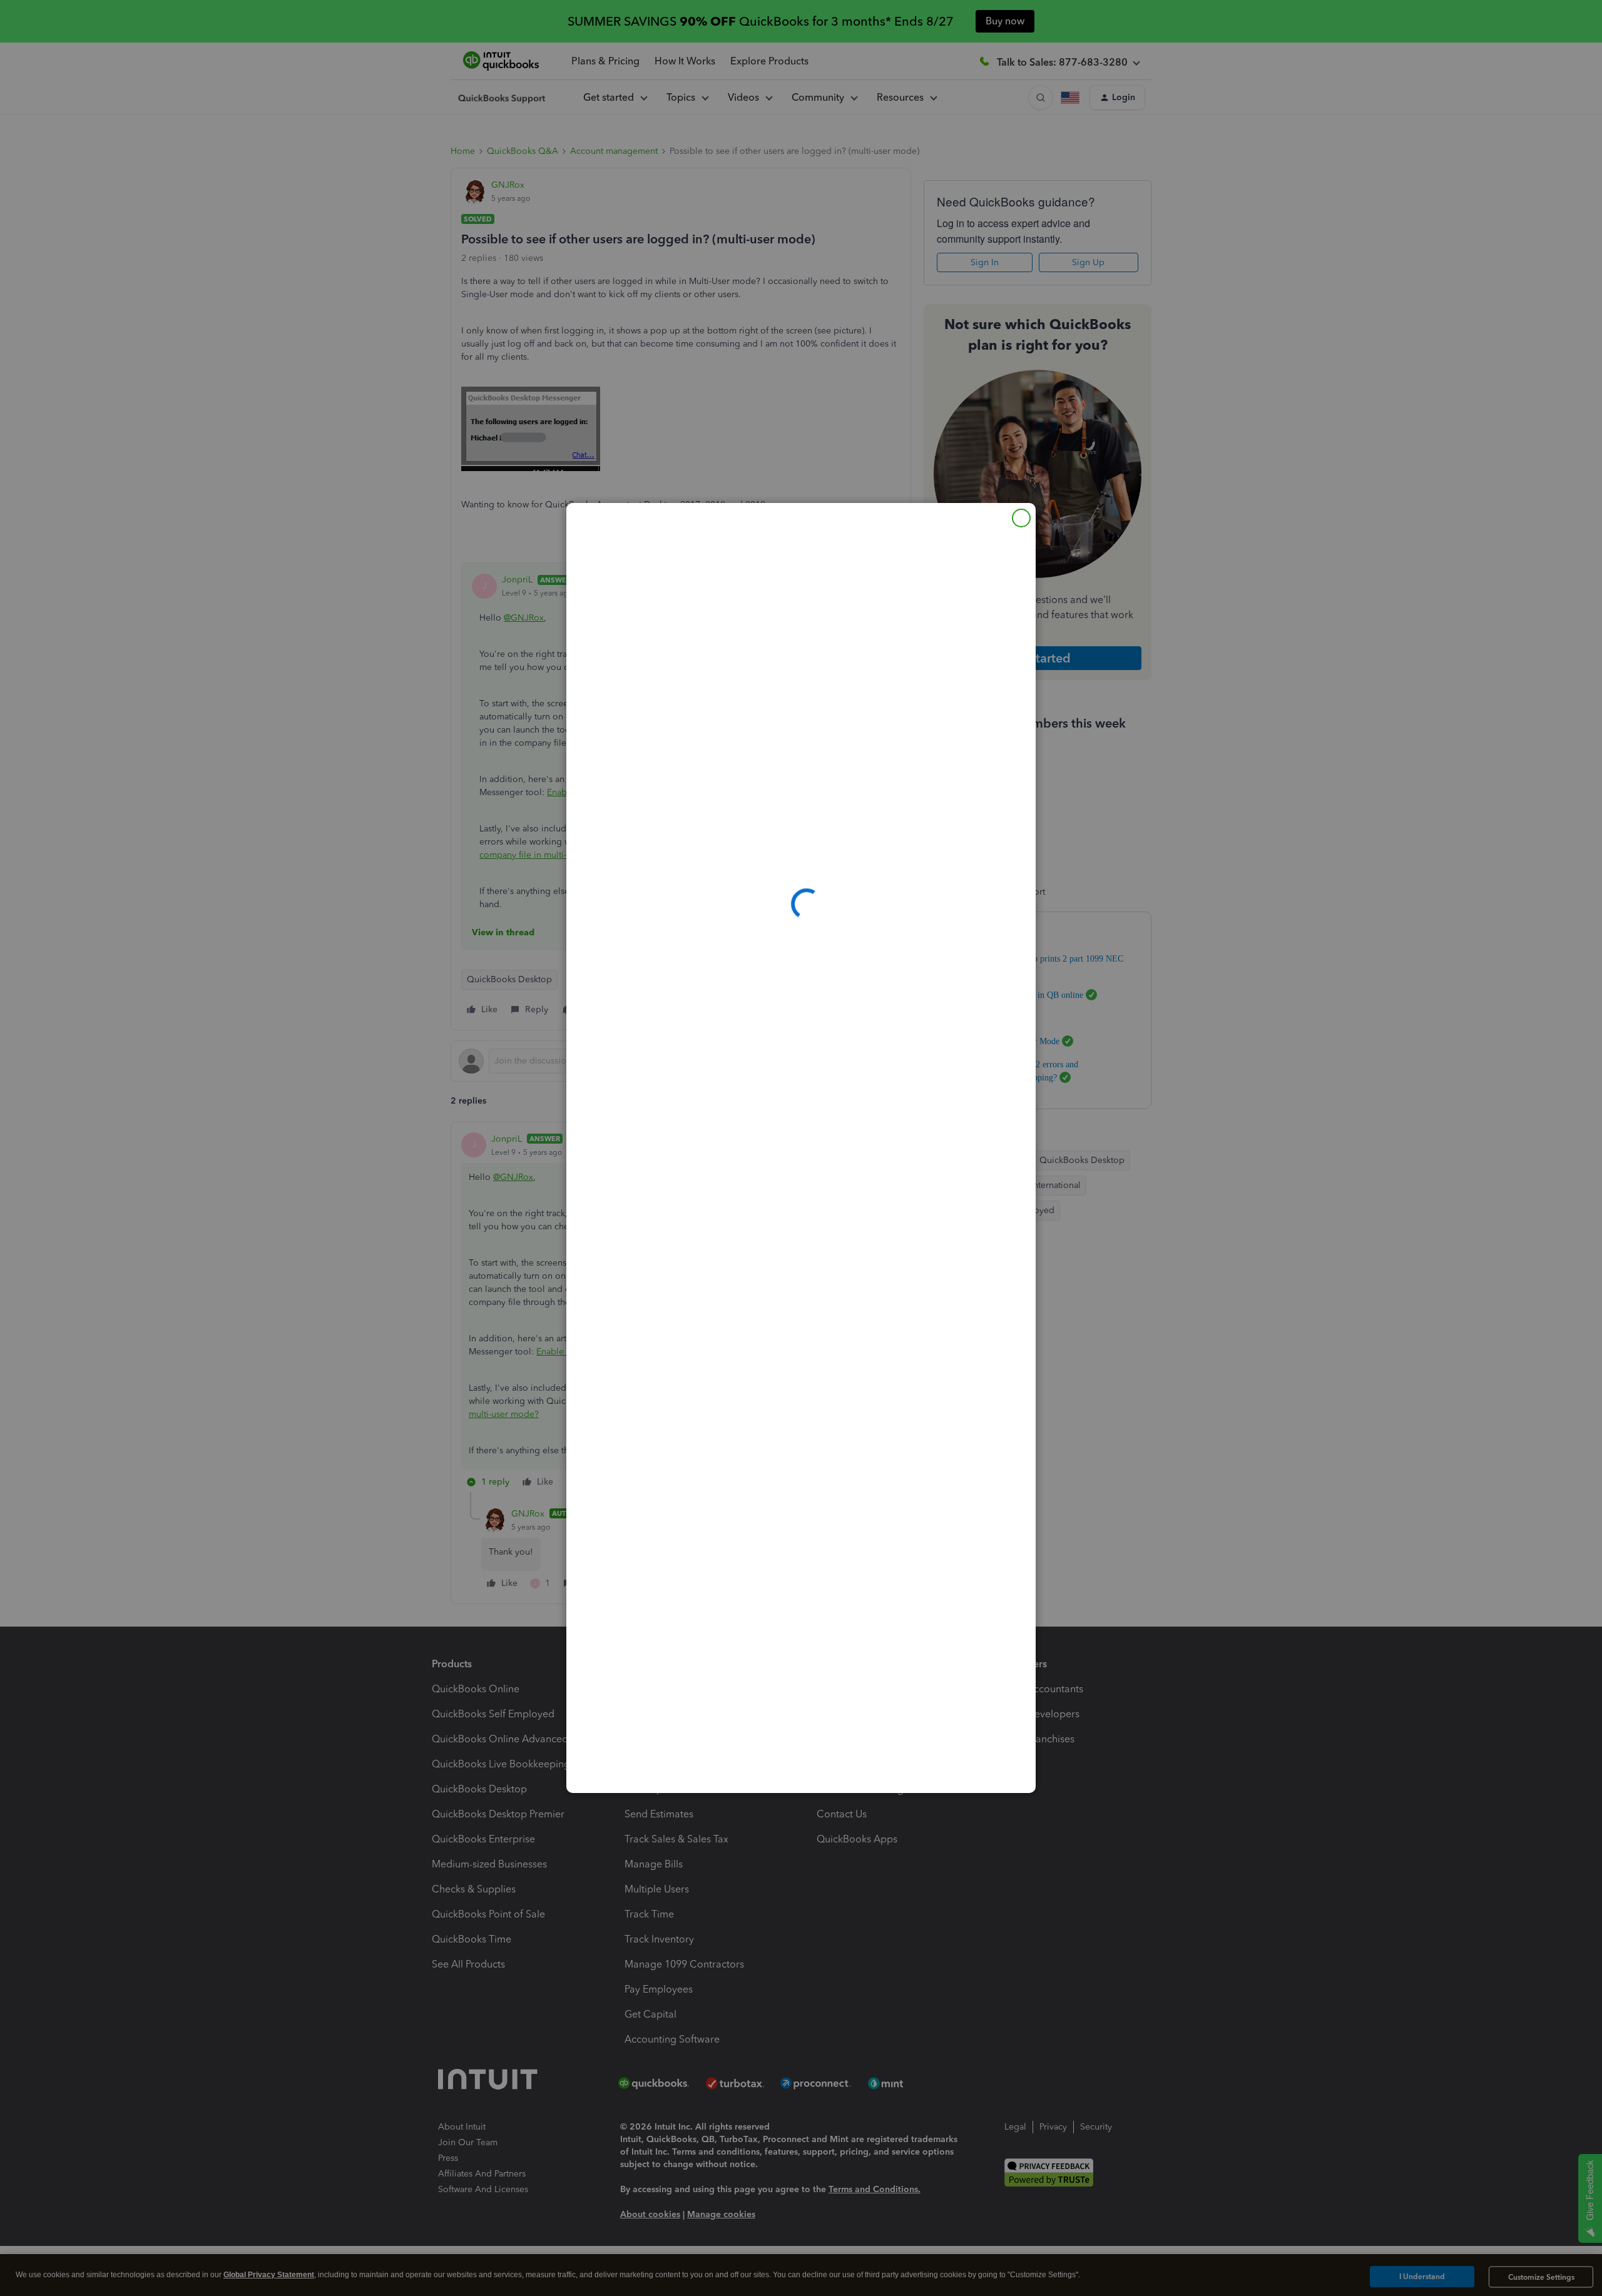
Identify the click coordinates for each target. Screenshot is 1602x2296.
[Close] (1021, 518)
